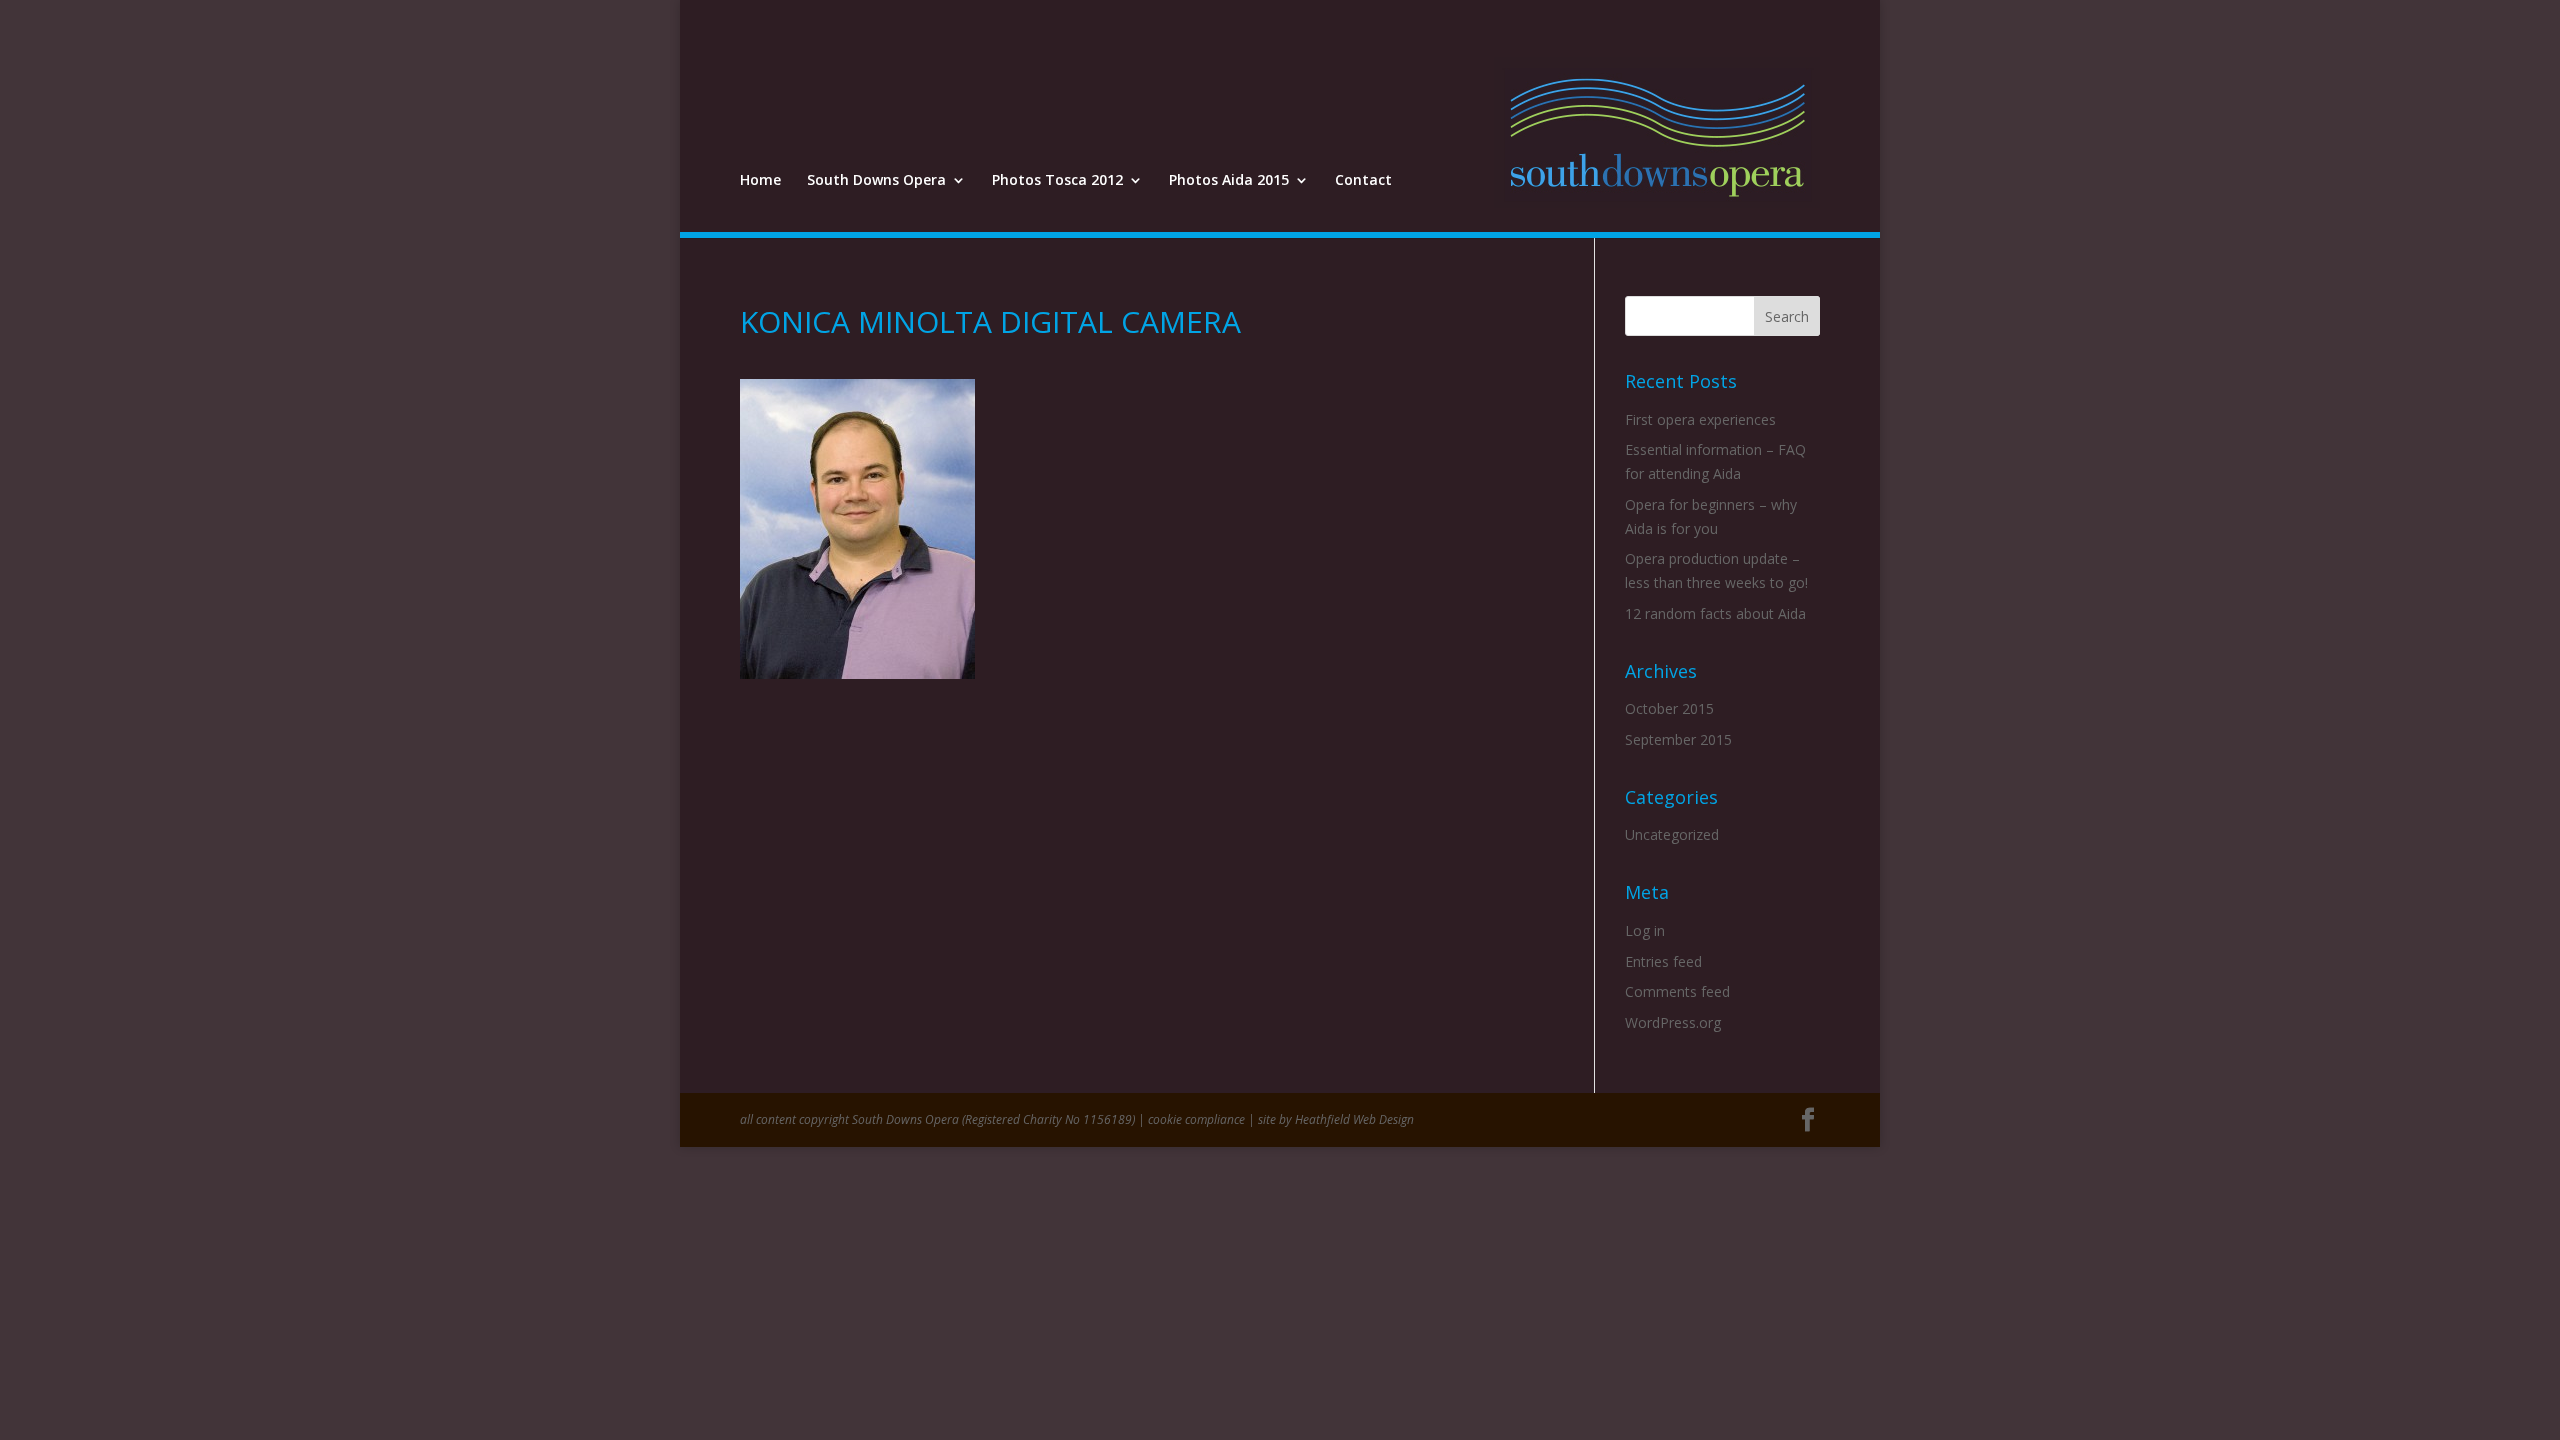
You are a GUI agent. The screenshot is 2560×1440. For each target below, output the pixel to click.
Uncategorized (1672, 834)
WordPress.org (1673, 1022)
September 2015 (1678, 739)
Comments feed (1677, 991)
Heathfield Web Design (1354, 1119)
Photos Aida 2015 (1229, 181)
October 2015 (1669, 708)
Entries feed (1663, 961)
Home (760, 181)
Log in (1645, 930)
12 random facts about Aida (1715, 613)
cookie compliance (1196, 1119)
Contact (1363, 181)
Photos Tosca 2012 (1057, 181)
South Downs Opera (876, 181)
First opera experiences (1700, 419)
